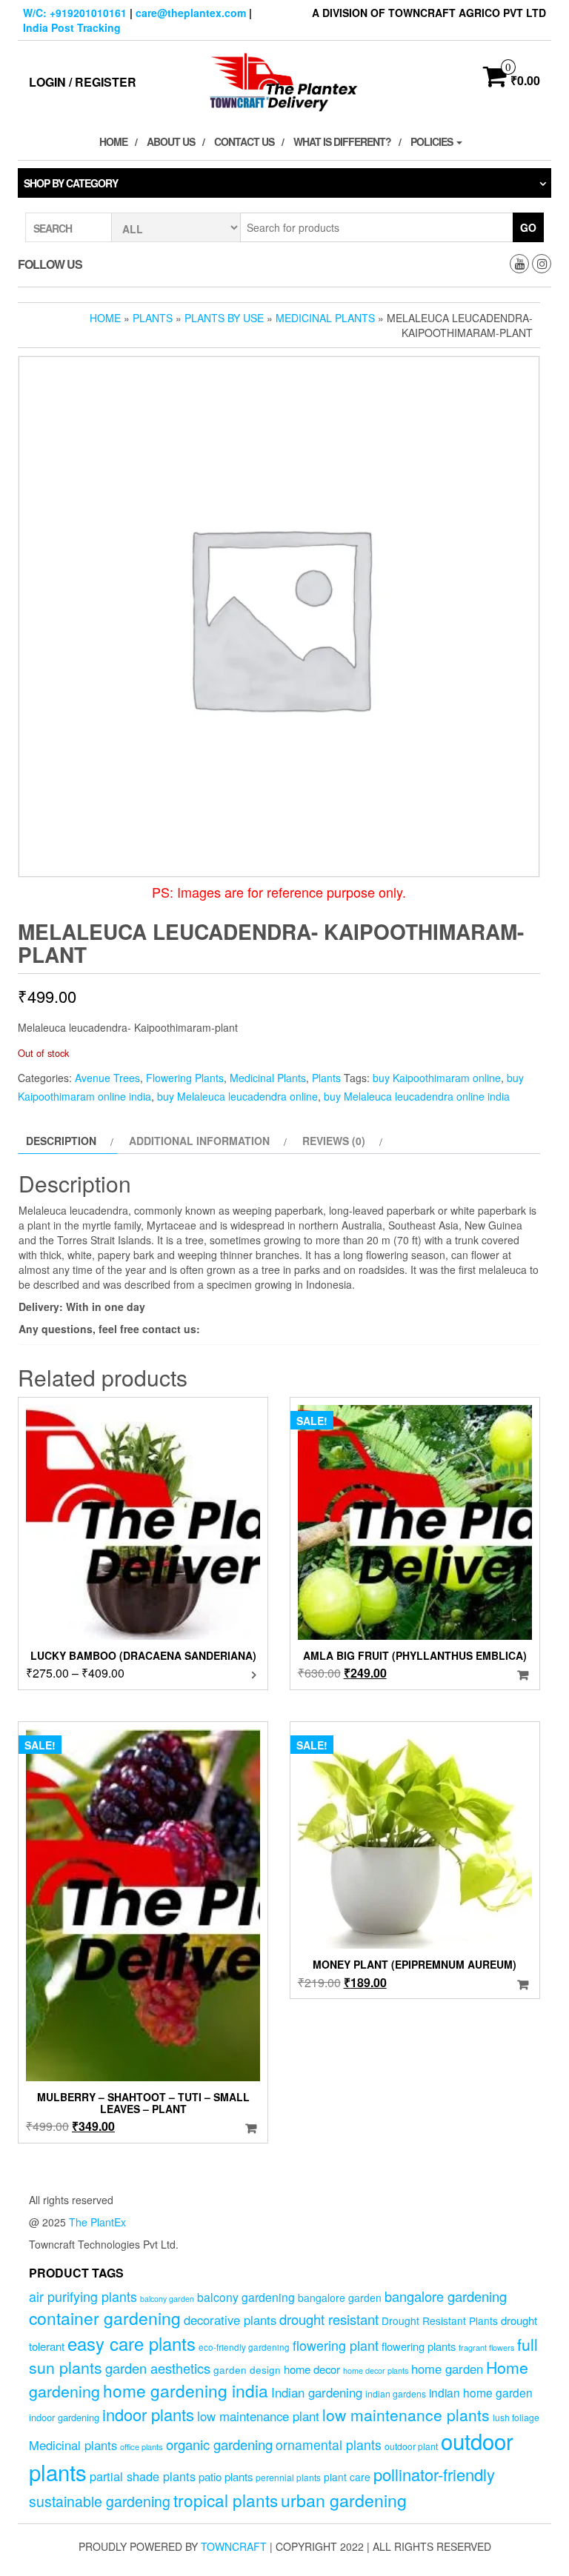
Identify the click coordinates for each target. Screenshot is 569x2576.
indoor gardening (64, 2417)
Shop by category (71, 183)
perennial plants (288, 2477)
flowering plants (419, 2346)
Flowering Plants (185, 1078)
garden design (247, 2369)
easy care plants (132, 2343)
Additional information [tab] (199, 1141)
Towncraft (234, 2546)
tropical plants (226, 2500)
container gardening (105, 2318)
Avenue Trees (107, 1078)
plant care (347, 2477)
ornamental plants (329, 2445)
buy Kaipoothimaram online (437, 1078)
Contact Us (244, 141)
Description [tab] (61, 1141)
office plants (142, 2446)
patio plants (226, 2476)
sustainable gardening (100, 2501)
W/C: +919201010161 (75, 13)
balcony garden (167, 2299)
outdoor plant (411, 2446)
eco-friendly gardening (244, 2347)
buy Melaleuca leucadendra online (237, 1096)
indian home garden (481, 2392)
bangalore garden (340, 2298)
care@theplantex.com (191, 13)
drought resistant (329, 2319)
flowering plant (336, 2345)
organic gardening (219, 2444)
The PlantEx (97, 2222)
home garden (447, 2369)
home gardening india (186, 2390)
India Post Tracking (72, 27)
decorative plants (230, 2320)
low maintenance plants (406, 2415)
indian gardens (396, 2393)
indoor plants (148, 2414)
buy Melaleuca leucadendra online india (417, 1096)
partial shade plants (143, 2476)
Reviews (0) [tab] (334, 1141)
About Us (171, 141)
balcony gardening (246, 2297)
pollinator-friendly (434, 2474)
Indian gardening (317, 2392)
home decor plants (376, 2370)
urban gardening (344, 2500)
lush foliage (516, 2417)
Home (113, 141)
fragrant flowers (486, 2348)
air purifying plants (83, 2296)
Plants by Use (224, 318)
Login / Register (83, 82)
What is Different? (342, 141)
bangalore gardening (446, 2296)
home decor (312, 2369)
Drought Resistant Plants (440, 2320)
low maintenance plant (258, 2416)
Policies (433, 141)
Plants (153, 318)
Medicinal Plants (325, 318)
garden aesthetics (158, 2368)
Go (528, 227)
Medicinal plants (73, 2445)
